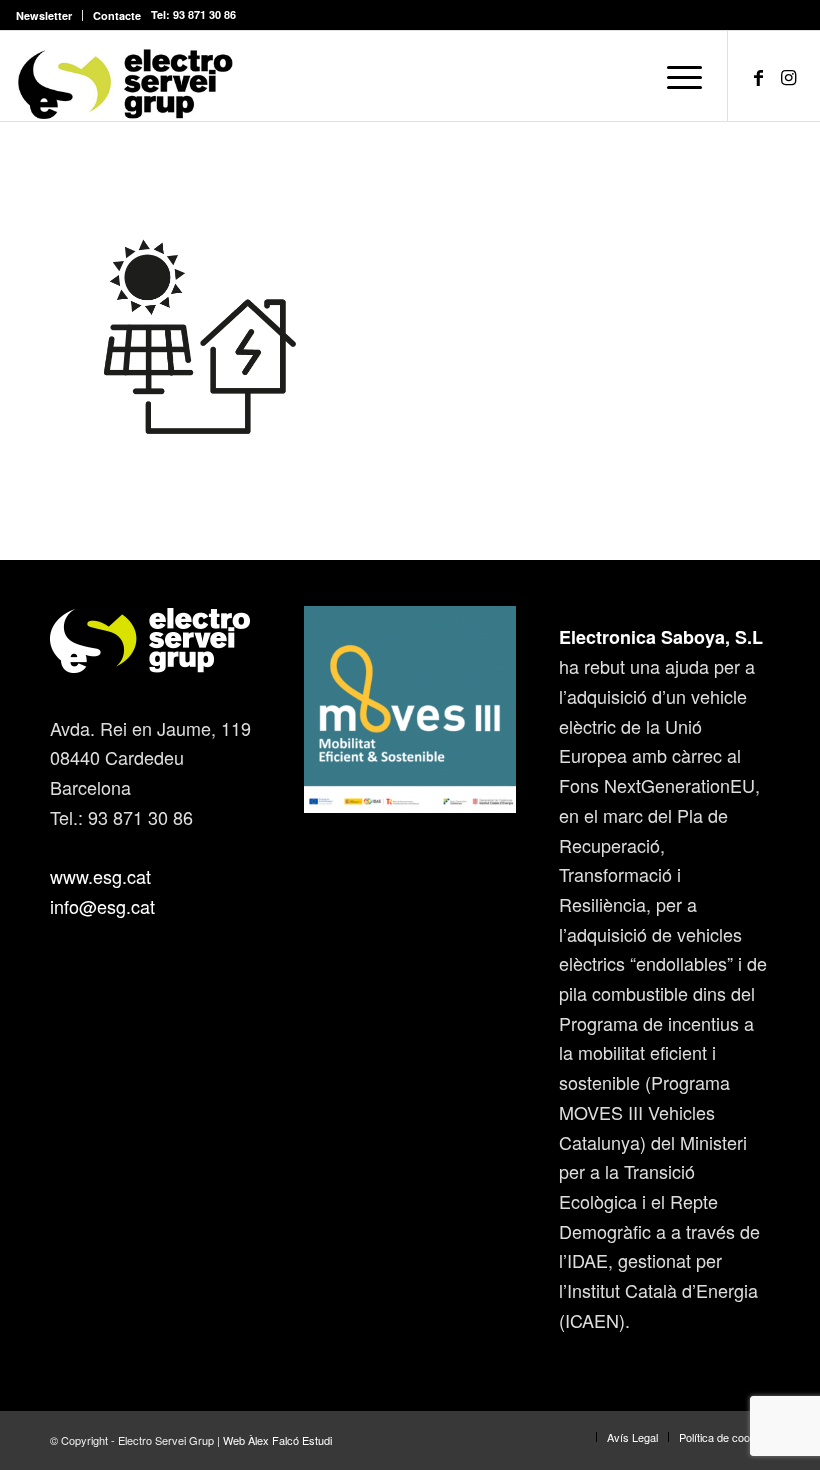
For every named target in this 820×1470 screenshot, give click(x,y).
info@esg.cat (102, 906)
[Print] (125, 76)
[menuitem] (49, 15)
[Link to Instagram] (789, 76)
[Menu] (674, 76)
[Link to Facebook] (759, 76)
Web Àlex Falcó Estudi (277, 1440)
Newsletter (44, 15)
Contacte (117, 15)
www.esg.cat (100, 876)
